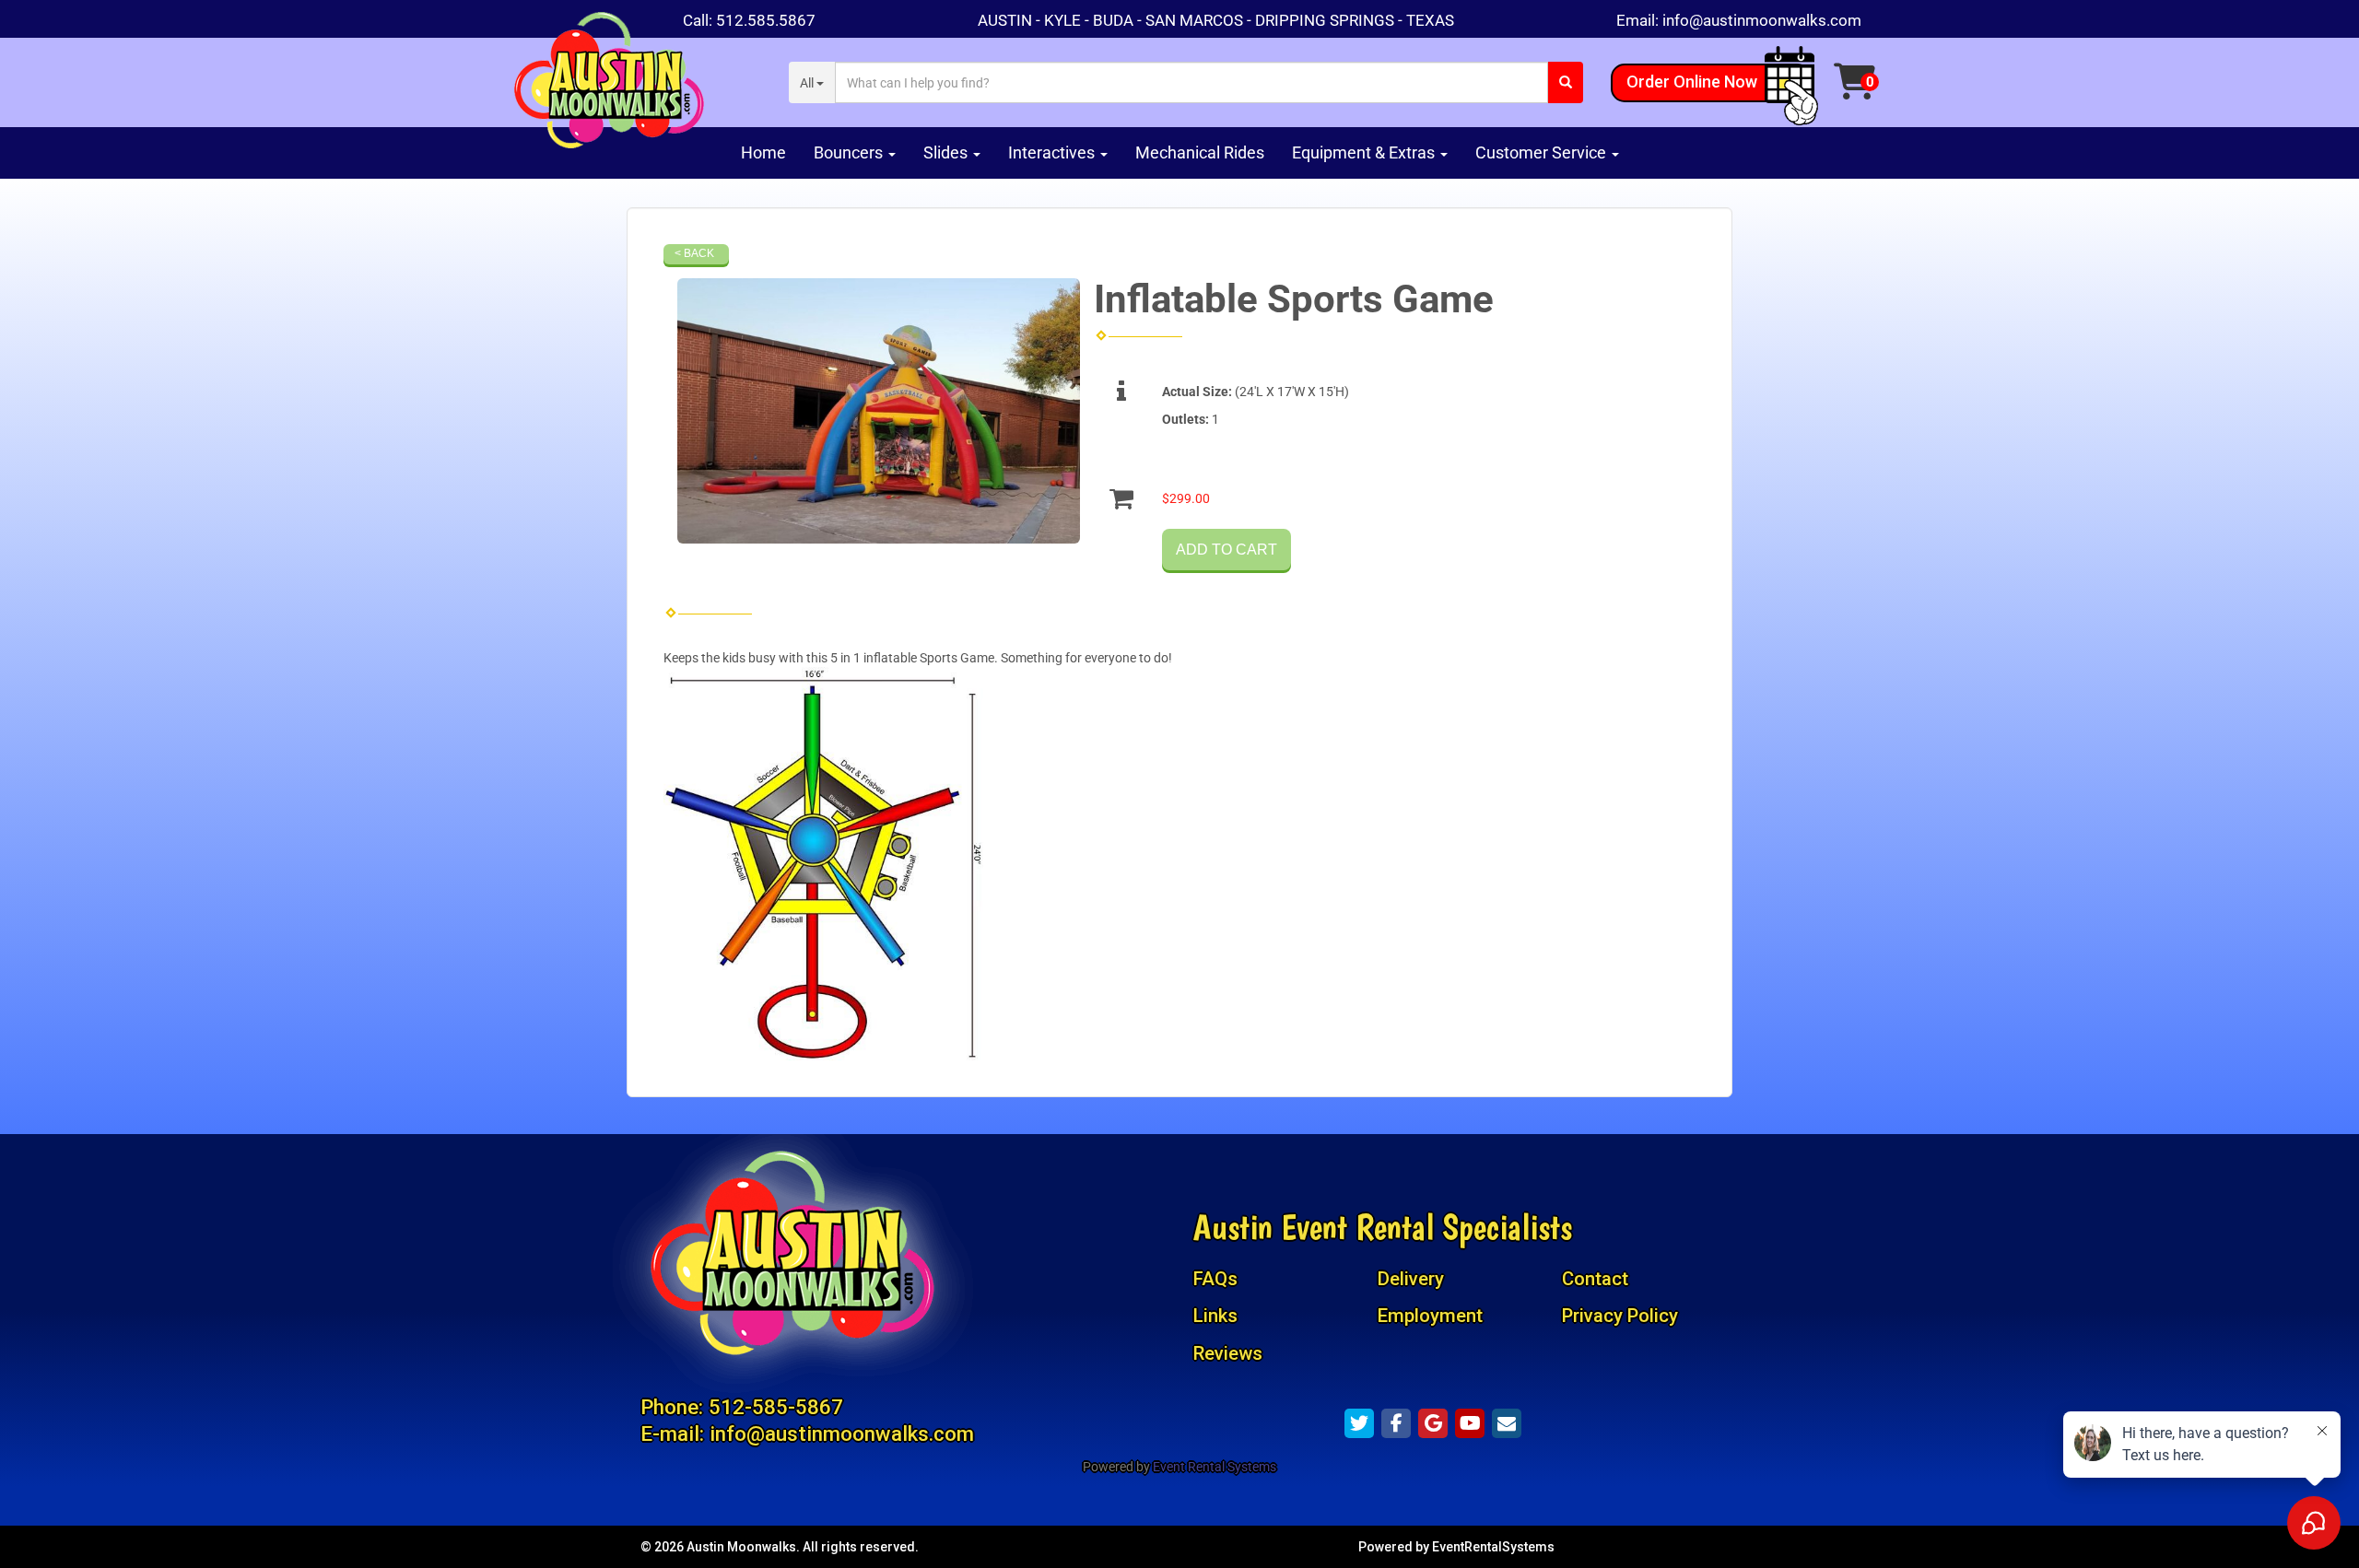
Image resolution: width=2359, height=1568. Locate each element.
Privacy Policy (1620, 1316)
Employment (1430, 1316)
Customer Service (1543, 152)
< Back (694, 253)
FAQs (1215, 1279)
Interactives (1053, 152)
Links (1215, 1316)
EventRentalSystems (1493, 1547)
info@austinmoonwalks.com (1762, 20)
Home (763, 152)
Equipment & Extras (1365, 152)
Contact (1595, 1279)
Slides (947, 152)
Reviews (1228, 1353)
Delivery (1411, 1279)
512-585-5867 (776, 1407)
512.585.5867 (766, 20)
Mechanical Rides (1200, 152)
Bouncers (850, 152)
